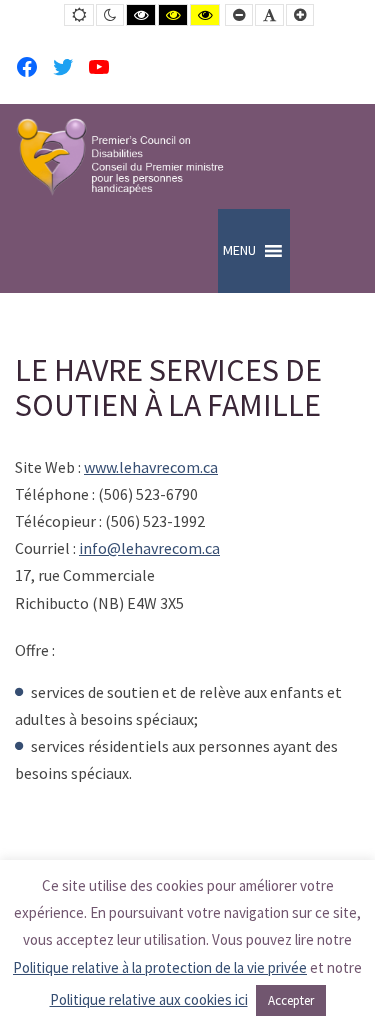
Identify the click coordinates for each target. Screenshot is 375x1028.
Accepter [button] (291, 1000)
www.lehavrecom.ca (151, 467)
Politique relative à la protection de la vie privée (160, 967)
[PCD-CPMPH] (120, 156)
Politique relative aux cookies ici (149, 999)
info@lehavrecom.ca (149, 548)
